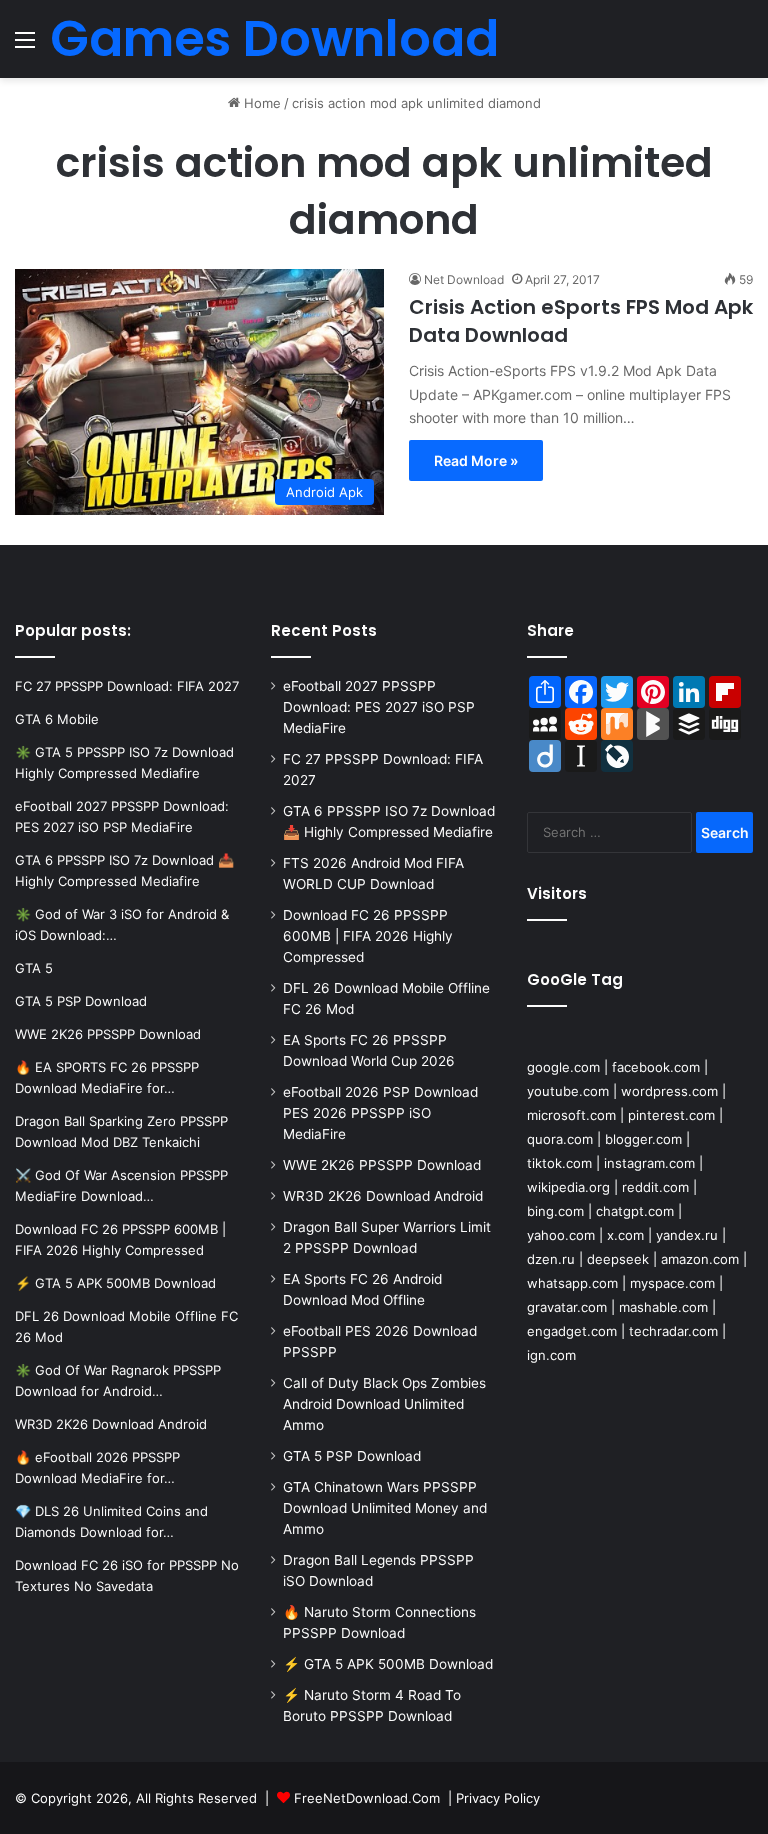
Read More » (476, 460)
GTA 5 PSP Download (352, 1456)
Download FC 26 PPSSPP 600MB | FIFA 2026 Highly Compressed (368, 936)
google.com (563, 1067)
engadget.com (572, 1331)
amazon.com (700, 1259)
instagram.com (649, 1163)
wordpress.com (669, 1091)
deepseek (618, 1259)
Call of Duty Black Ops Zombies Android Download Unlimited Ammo (384, 1404)
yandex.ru (687, 1235)
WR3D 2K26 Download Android (383, 1196)
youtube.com (568, 1091)
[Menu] (25, 46)
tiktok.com (559, 1163)
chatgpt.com (635, 1211)
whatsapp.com (572, 1283)
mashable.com (663, 1307)
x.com (625, 1235)
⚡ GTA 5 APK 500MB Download (388, 1664)
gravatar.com (567, 1307)
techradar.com (673, 1331)
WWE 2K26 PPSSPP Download (382, 1165)
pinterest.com (671, 1115)
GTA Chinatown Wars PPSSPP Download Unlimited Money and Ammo (385, 1508)
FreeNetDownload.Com (367, 1798)
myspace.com (672, 1283)
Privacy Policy (498, 1798)
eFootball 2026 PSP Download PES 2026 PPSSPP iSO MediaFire (380, 1113)
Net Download (464, 279)
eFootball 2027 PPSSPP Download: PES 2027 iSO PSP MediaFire (379, 707)
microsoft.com (571, 1115)
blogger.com (643, 1139)
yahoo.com (561, 1235)
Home (260, 103)
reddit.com (655, 1187)
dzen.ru (551, 1259)
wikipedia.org (568, 1187)
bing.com (555, 1211)
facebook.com (656, 1067)
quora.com (560, 1139)
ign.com (551, 1355)
